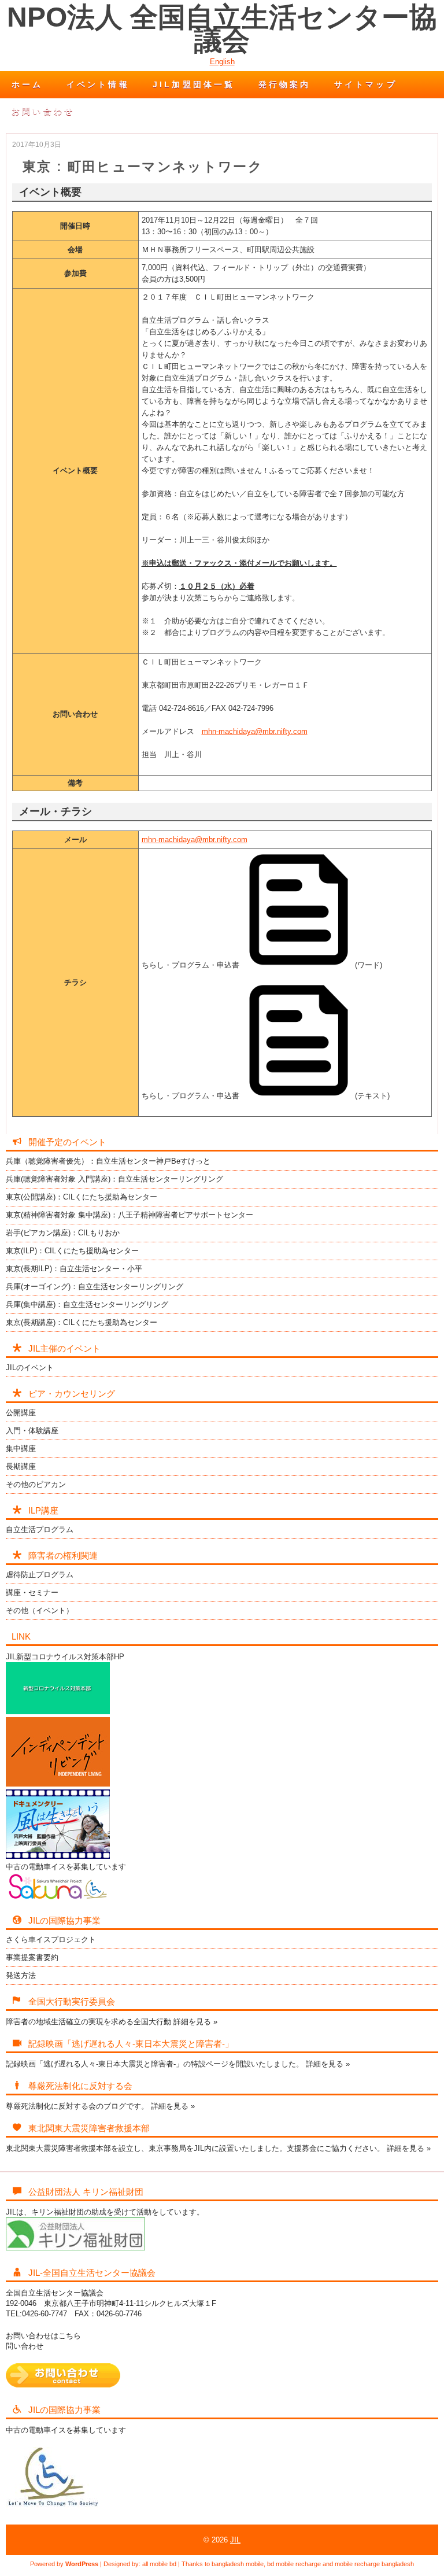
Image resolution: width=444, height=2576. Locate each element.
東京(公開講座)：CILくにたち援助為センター (82, 1197)
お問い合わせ (43, 111)
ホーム (27, 84)
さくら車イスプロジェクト (51, 1940)
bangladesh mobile (238, 2564)
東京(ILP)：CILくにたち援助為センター (72, 1251)
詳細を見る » (195, 2022)
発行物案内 (285, 84)
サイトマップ (366, 84)
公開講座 (21, 1413)
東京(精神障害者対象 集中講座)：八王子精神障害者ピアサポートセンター (129, 1215)
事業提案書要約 (32, 1957)
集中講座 (21, 1448)
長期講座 (21, 1466)
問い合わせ (25, 2346)
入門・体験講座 (32, 1431)
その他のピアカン (36, 1484)
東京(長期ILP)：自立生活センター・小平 (74, 1269)
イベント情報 (98, 84)
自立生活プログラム (40, 1529)
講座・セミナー (32, 1593)
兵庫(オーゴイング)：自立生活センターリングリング (95, 1287)
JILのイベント (30, 1368)
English (222, 62)
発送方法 (21, 1975)
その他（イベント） (40, 1610)
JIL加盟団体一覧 (194, 84)
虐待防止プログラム (40, 1575)
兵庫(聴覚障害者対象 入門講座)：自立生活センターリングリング (114, 1179)
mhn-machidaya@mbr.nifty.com (255, 731)
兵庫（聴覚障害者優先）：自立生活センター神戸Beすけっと (108, 1161)
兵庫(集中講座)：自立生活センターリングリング (87, 1304)
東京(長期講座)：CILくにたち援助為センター (82, 1322)
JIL (235, 2540)
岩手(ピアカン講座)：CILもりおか (63, 1233)
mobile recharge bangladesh (374, 2564)
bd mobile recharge (294, 2564)
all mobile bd (159, 2564)
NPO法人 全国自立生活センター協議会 (222, 29)
